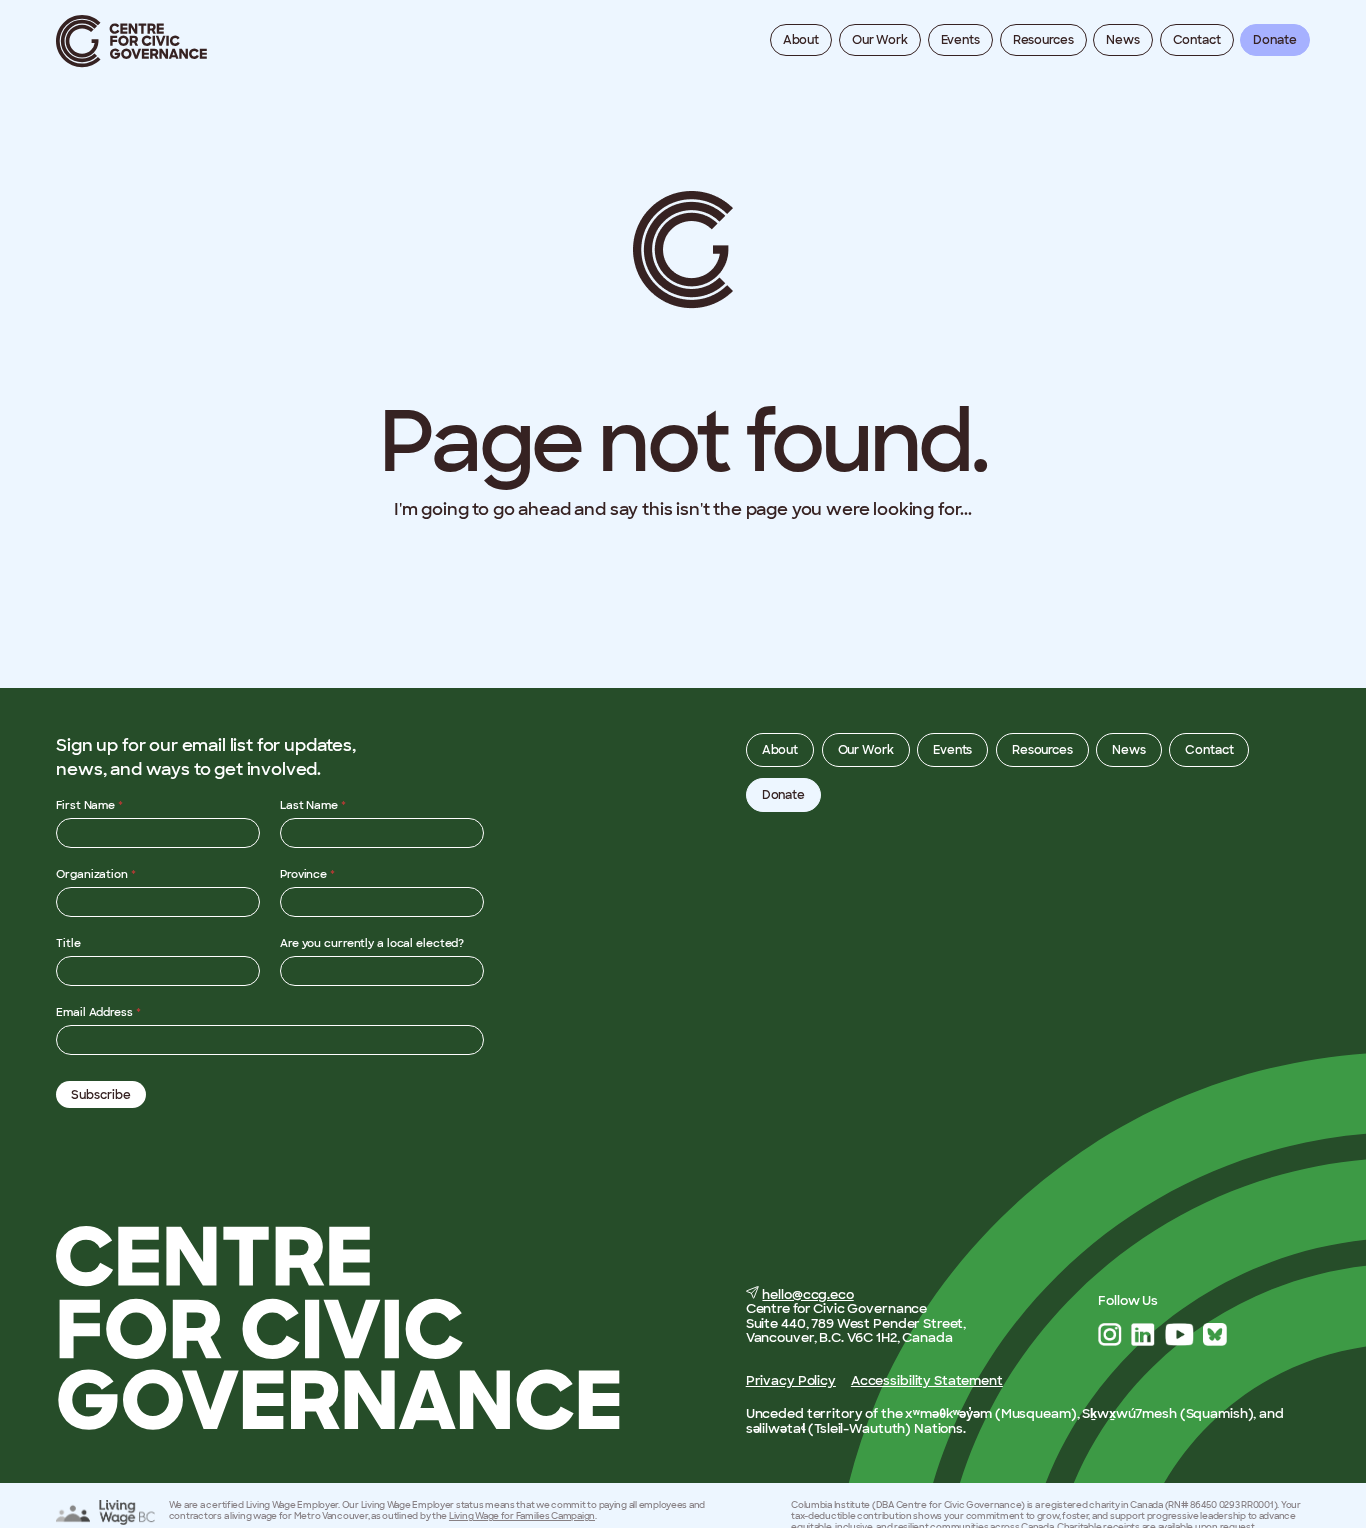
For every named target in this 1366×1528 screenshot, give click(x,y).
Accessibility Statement (927, 1380)
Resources (1043, 40)
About (801, 40)
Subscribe (101, 1095)
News (1123, 40)
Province (307, 874)
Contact (1197, 40)
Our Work (880, 40)
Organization (96, 874)
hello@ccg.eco (807, 1294)
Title (68, 943)
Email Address (98, 1012)
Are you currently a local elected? (372, 943)
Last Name (313, 805)
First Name (89, 805)
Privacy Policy (791, 1380)
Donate (1274, 40)
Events (960, 40)
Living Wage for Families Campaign (522, 1516)
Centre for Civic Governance (132, 41)
